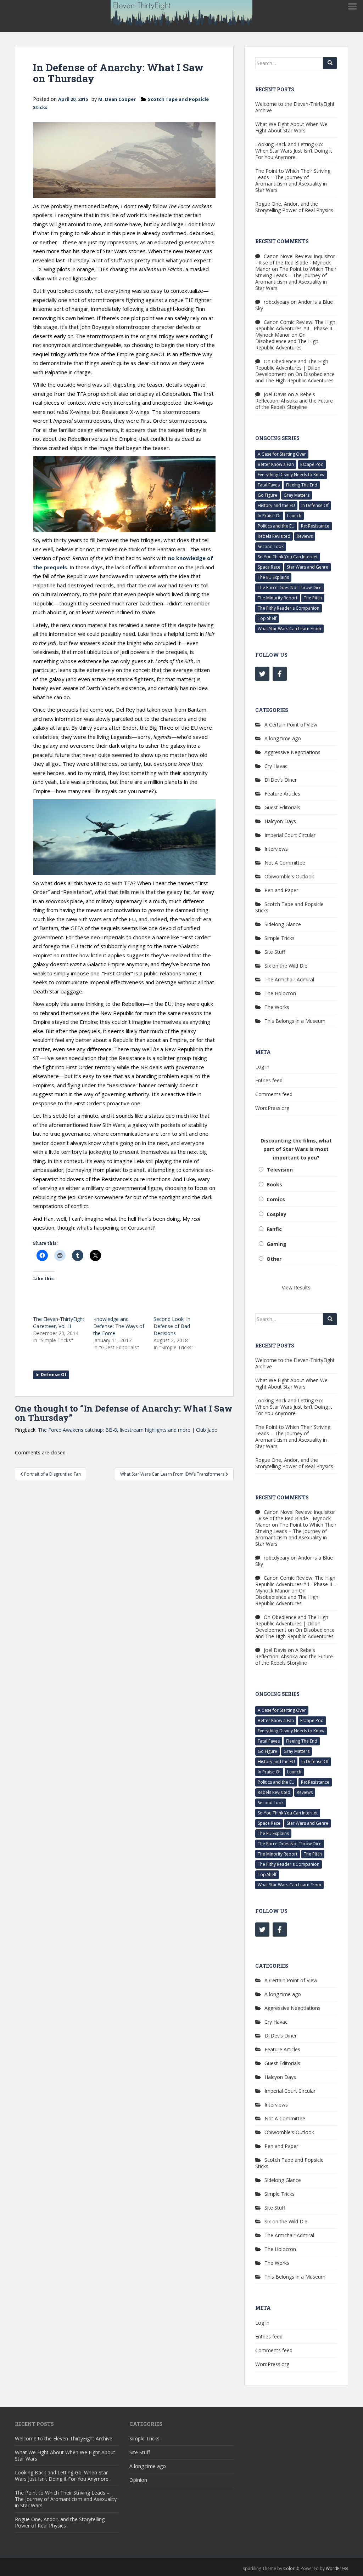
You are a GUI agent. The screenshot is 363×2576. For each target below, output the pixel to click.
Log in (262, 1067)
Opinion (138, 2480)
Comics (276, 1199)
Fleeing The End (302, 485)
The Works (277, 1007)
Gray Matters (297, 495)
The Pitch (313, 598)
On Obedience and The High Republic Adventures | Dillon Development (292, 368)
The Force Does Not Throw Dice (290, 588)
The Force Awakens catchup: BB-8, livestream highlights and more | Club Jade (128, 1430)
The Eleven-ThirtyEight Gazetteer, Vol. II (59, 1323)
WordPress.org (272, 1108)
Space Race (269, 567)
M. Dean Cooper (117, 99)
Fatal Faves (269, 485)
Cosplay (277, 1214)
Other (274, 1259)
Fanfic (274, 1229)
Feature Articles (282, 794)
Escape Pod (312, 464)
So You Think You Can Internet (288, 557)
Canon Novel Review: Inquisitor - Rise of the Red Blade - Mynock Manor (295, 263)
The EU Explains (273, 577)
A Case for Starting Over (282, 454)
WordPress (337, 2568)
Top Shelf (267, 618)
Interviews (276, 849)
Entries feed (269, 1080)
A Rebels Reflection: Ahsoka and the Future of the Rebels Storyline (294, 401)
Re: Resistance (315, 526)
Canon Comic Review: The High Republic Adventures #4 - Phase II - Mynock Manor (295, 328)
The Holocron (280, 993)
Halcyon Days (280, 821)
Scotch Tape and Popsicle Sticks (289, 907)
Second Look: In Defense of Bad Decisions (172, 1326)
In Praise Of (269, 516)
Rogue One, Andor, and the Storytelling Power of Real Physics (294, 207)
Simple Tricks (280, 938)
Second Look (271, 546)
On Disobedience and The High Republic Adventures (287, 341)
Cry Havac (276, 766)
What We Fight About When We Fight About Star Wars (291, 127)
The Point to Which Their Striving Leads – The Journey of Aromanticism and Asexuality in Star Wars (293, 180)
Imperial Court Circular (290, 835)
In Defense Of (51, 1375)
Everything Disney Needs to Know (291, 475)
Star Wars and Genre (308, 567)
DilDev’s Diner (281, 780)
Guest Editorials (282, 807)
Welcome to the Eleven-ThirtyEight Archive (295, 107)
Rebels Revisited (274, 536)
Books (274, 1184)
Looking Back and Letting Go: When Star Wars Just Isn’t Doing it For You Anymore (294, 151)
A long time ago (283, 738)
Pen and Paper (281, 890)
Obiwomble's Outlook (289, 876)
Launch (294, 516)
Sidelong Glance (283, 924)
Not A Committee (285, 863)
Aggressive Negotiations (292, 752)
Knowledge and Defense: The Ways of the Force (119, 1326)
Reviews (305, 536)
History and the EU (276, 505)
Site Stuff (275, 952)
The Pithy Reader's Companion (289, 608)
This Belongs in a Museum (295, 1021)
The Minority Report (278, 598)
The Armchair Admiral (289, 979)
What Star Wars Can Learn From (289, 629)
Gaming (277, 1244)
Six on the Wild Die (286, 966)
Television (280, 1170)
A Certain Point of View (291, 725)
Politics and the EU (276, 526)
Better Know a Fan (276, 464)
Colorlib (291, 2568)
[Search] (330, 63)
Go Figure (267, 495)
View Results (296, 1287)
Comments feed (274, 1094)
